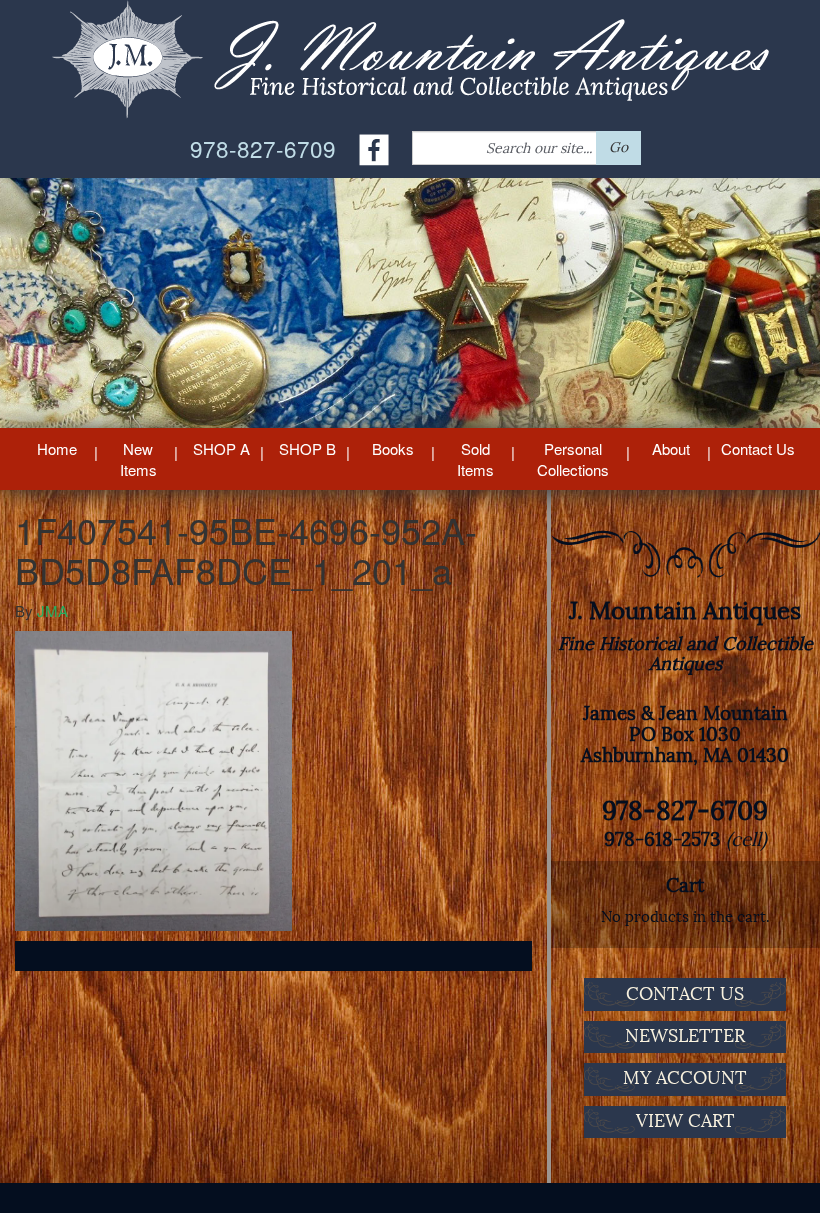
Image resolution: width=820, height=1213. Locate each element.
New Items (138, 459)
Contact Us (758, 448)
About (671, 448)
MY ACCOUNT (685, 1078)
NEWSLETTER (685, 1036)
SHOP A (221, 448)
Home (57, 448)
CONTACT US (685, 994)
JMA (52, 610)
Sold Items (475, 459)
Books (393, 448)
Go (618, 147)
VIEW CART (685, 1121)
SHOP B (307, 448)
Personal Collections (573, 459)
